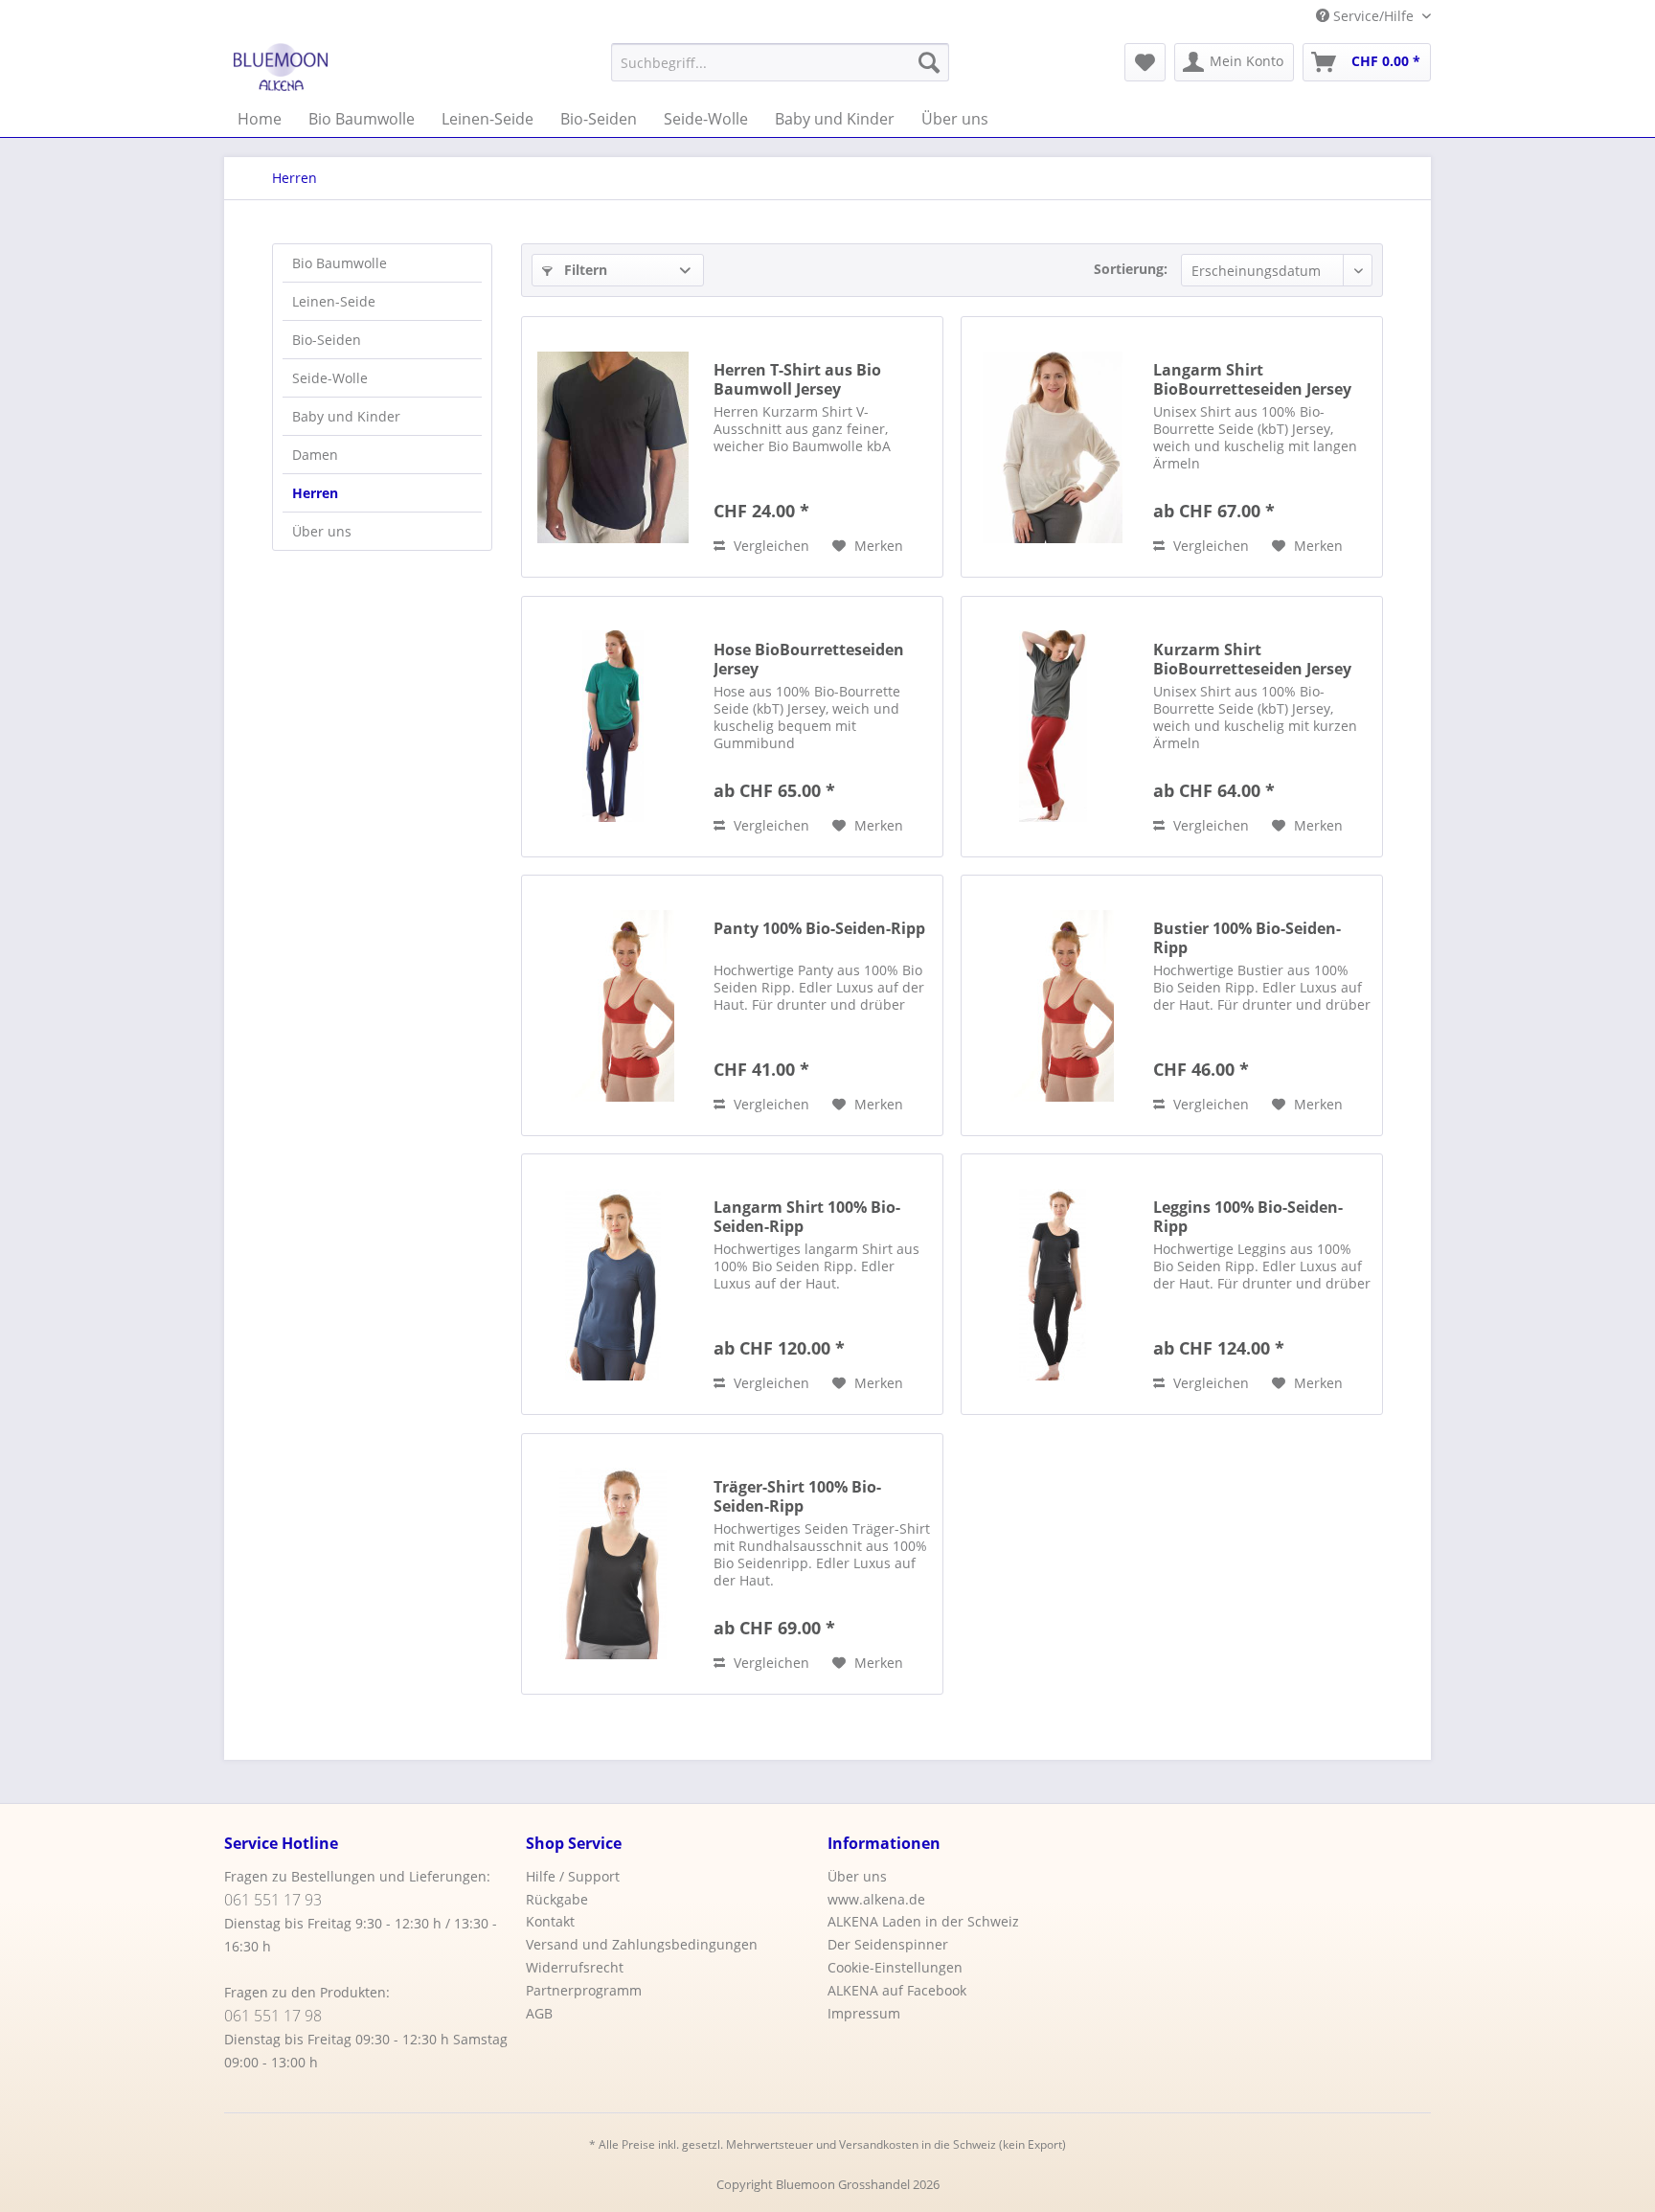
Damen (315, 455)
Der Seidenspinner (888, 1944)
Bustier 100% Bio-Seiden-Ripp (1247, 938)
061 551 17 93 (273, 1900)
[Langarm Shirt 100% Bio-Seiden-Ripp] (613, 1284)
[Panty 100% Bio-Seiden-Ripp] (613, 1005)
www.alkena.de (876, 1899)
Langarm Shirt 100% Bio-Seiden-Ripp (807, 1217)
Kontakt (550, 1921)
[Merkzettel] (1145, 62)
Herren (315, 493)
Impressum (864, 2013)
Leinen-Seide (334, 301)
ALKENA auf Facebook (897, 1990)
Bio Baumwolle (340, 263)
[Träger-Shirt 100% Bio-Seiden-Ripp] (613, 1564)
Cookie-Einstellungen (895, 1967)
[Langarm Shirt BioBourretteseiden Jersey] (1053, 447)
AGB (539, 2013)
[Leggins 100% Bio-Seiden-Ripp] (1053, 1284)
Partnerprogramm (584, 1990)
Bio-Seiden (327, 340)
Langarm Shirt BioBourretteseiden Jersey (1252, 379)
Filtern (584, 270)
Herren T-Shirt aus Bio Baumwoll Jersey (797, 379)
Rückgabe (557, 1899)
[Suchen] (929, 62)
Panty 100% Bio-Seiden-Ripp (819, 929)
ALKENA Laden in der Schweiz (923, 1921)
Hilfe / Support (573, 1876)
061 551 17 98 (273, 2016)
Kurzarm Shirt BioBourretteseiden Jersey (1252, 659)
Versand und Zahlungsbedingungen (642, 1944)
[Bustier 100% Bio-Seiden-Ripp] (1053, 1005)
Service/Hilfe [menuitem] (1373, 16)
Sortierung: (1131, 269)
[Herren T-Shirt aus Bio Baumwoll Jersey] (613, 447)
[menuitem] (780, 62)
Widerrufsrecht (575, 1967)
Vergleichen (770, 546)
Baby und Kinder (346, 416)
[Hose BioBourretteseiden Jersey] (613, 727)
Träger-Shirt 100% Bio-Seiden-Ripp (797, 1496)
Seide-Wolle (330, 378)
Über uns (322, 531)
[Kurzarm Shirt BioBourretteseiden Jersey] (1053, 727)
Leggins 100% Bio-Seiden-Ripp (1248, 1217)
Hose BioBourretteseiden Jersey (809, 659)
